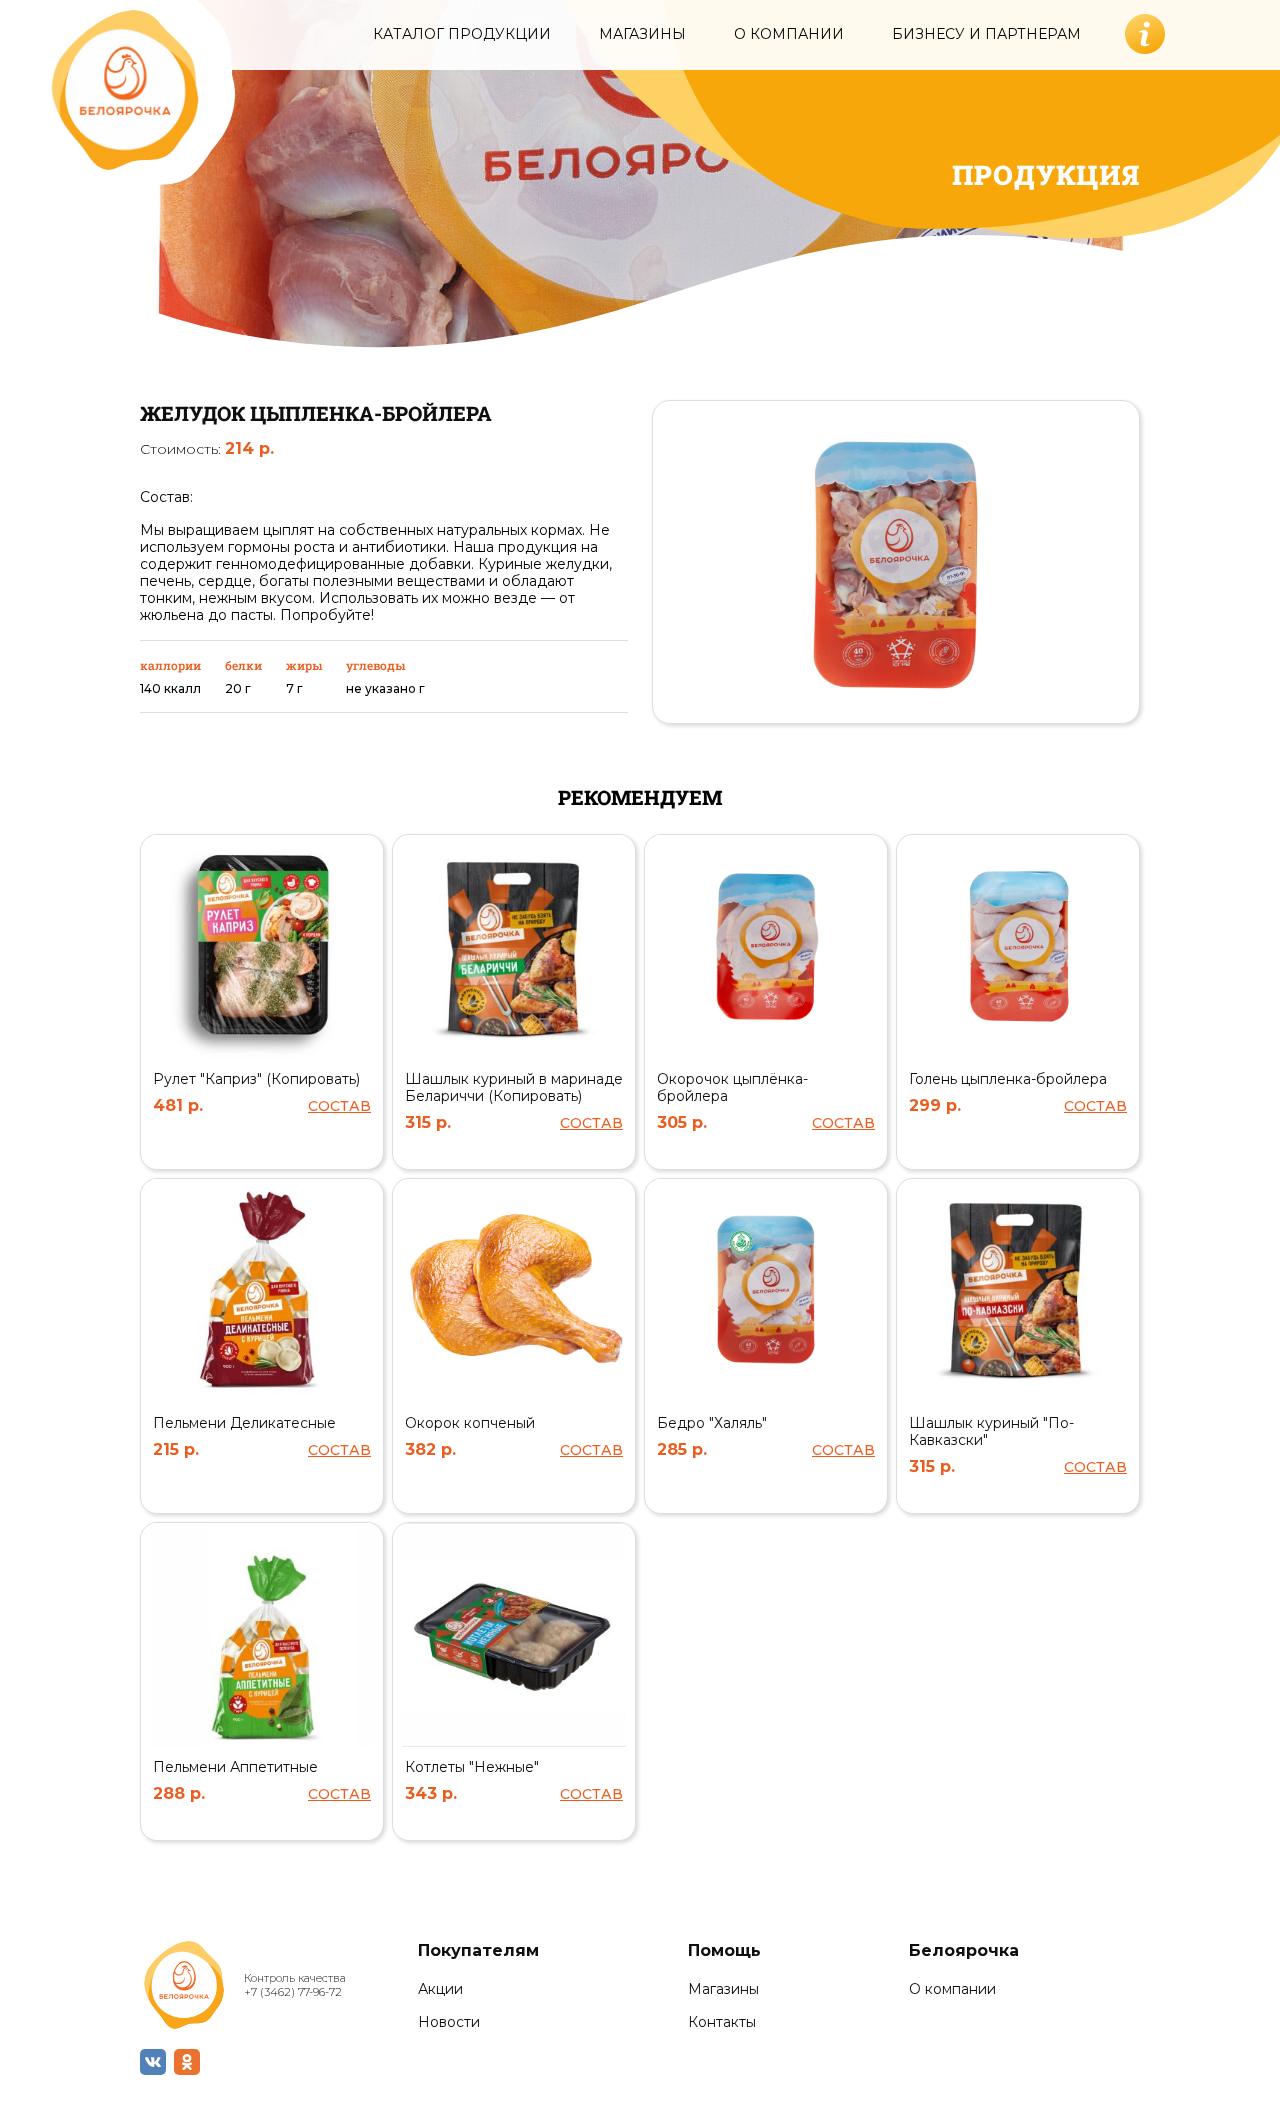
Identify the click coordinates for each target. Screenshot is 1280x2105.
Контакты (722, 2022)
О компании (789, 34)
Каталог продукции (462, 34)
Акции (440, 1989)
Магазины (642, 34)
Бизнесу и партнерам (986, 34)
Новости (449, 2022)
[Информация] (1145, 34)
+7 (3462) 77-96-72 (293, 1992)
